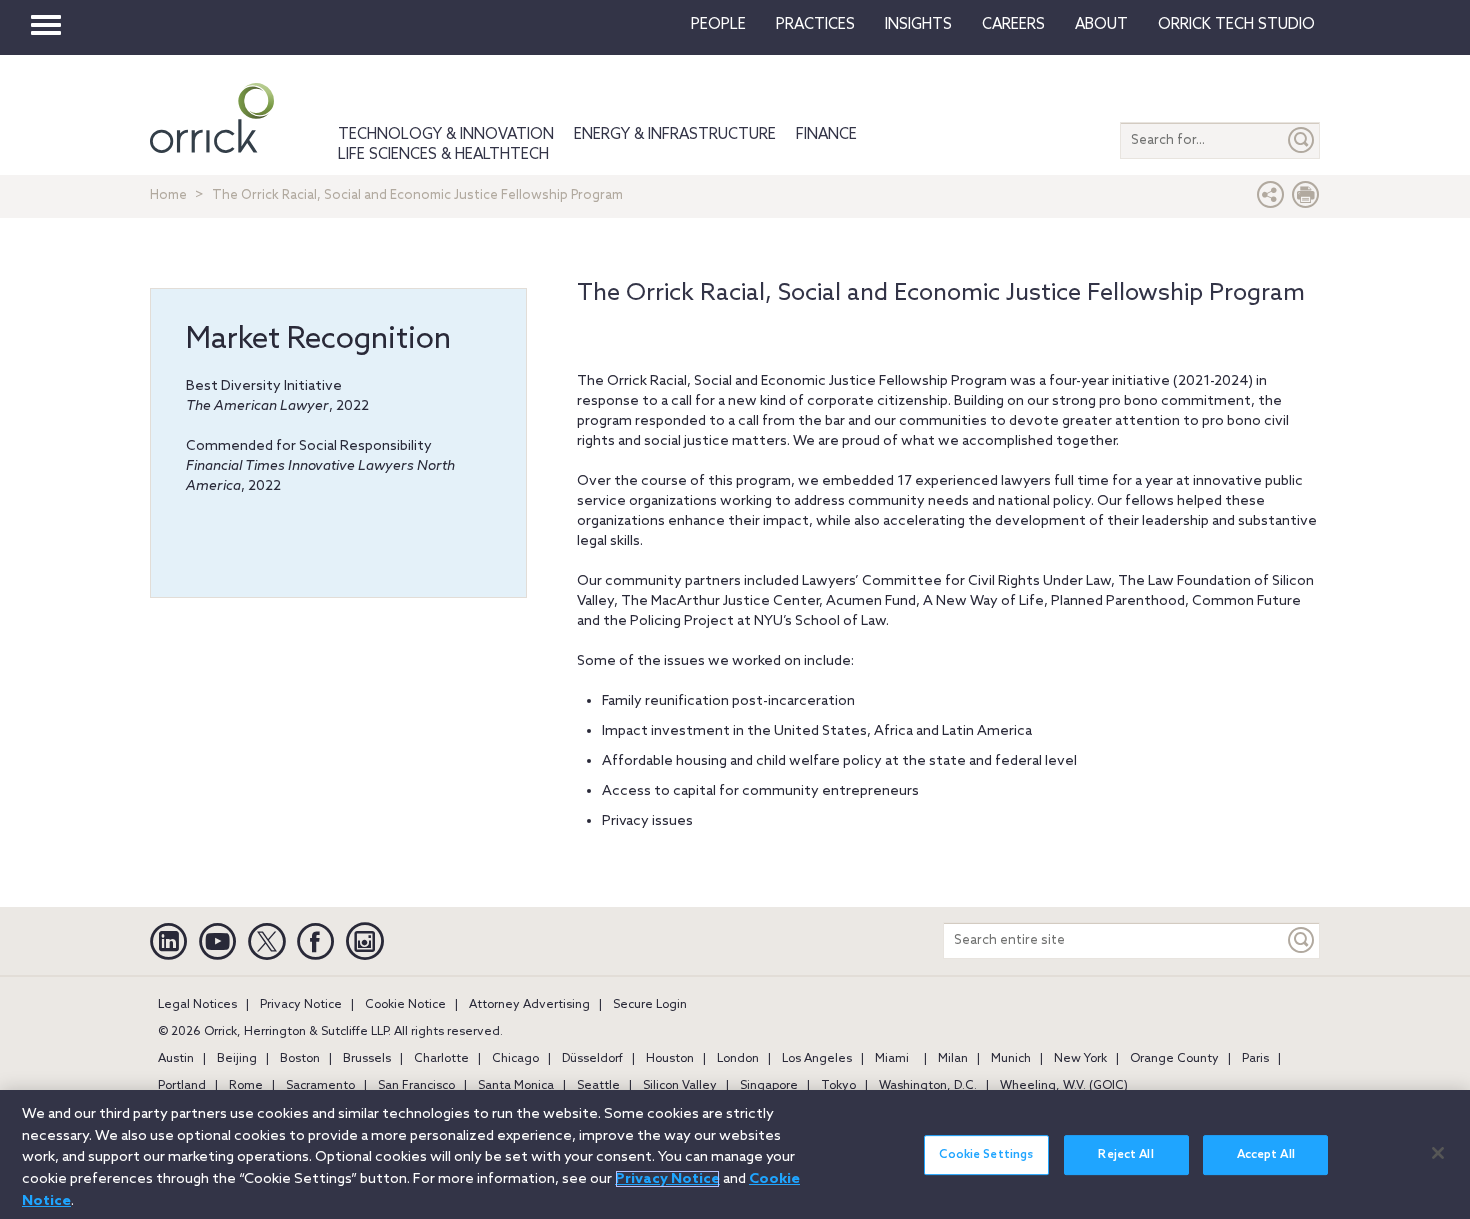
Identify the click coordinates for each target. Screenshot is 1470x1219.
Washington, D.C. (928, 1086)
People (718, 25)
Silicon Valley (680, 1086)
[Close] (1438, 1153)
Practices (815, 25)
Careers (1013, 25)
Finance (826, 135)
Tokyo (838, 1086)
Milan (953, 1059)
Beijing (237, 1059)
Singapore (769, 1086)
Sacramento (320, 1086)
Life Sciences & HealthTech (443, 155)
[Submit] (1302, 140)
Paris (1255, 1059)
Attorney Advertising (529, 1005)
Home (168, 195)
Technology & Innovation (446, 135)
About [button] (1101, 25)
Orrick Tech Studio (1236, 25)
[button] (1271, 199)
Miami (892, 1059)
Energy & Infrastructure (675, 135)
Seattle (598, 1086)
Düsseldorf (592, 1059)
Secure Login (650, 1005)
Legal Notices (197, 1005)
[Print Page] (1306, 199)
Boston (300, 1059)
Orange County (1174, 1059)
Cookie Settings (986, 1155)
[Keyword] (1302, 940)
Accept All (1266, 1155)
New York (1080, 1059)
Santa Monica (516, 1086)
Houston (670, 1059)
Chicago (515, 1059)
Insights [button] (918, 25)
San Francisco (416, 1086)
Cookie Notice (405, 1005)
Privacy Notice (301, 1005)
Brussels (367, 1059)
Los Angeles (817, 1059)
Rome (246, 1086)
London (738, 1059)
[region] (735, 1154)
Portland (182, 1086)
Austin (176, 1059)
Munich (1011, 1059)
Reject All (1125, 1155)
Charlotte (441, 1059)
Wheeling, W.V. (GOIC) (1064, 1086)
